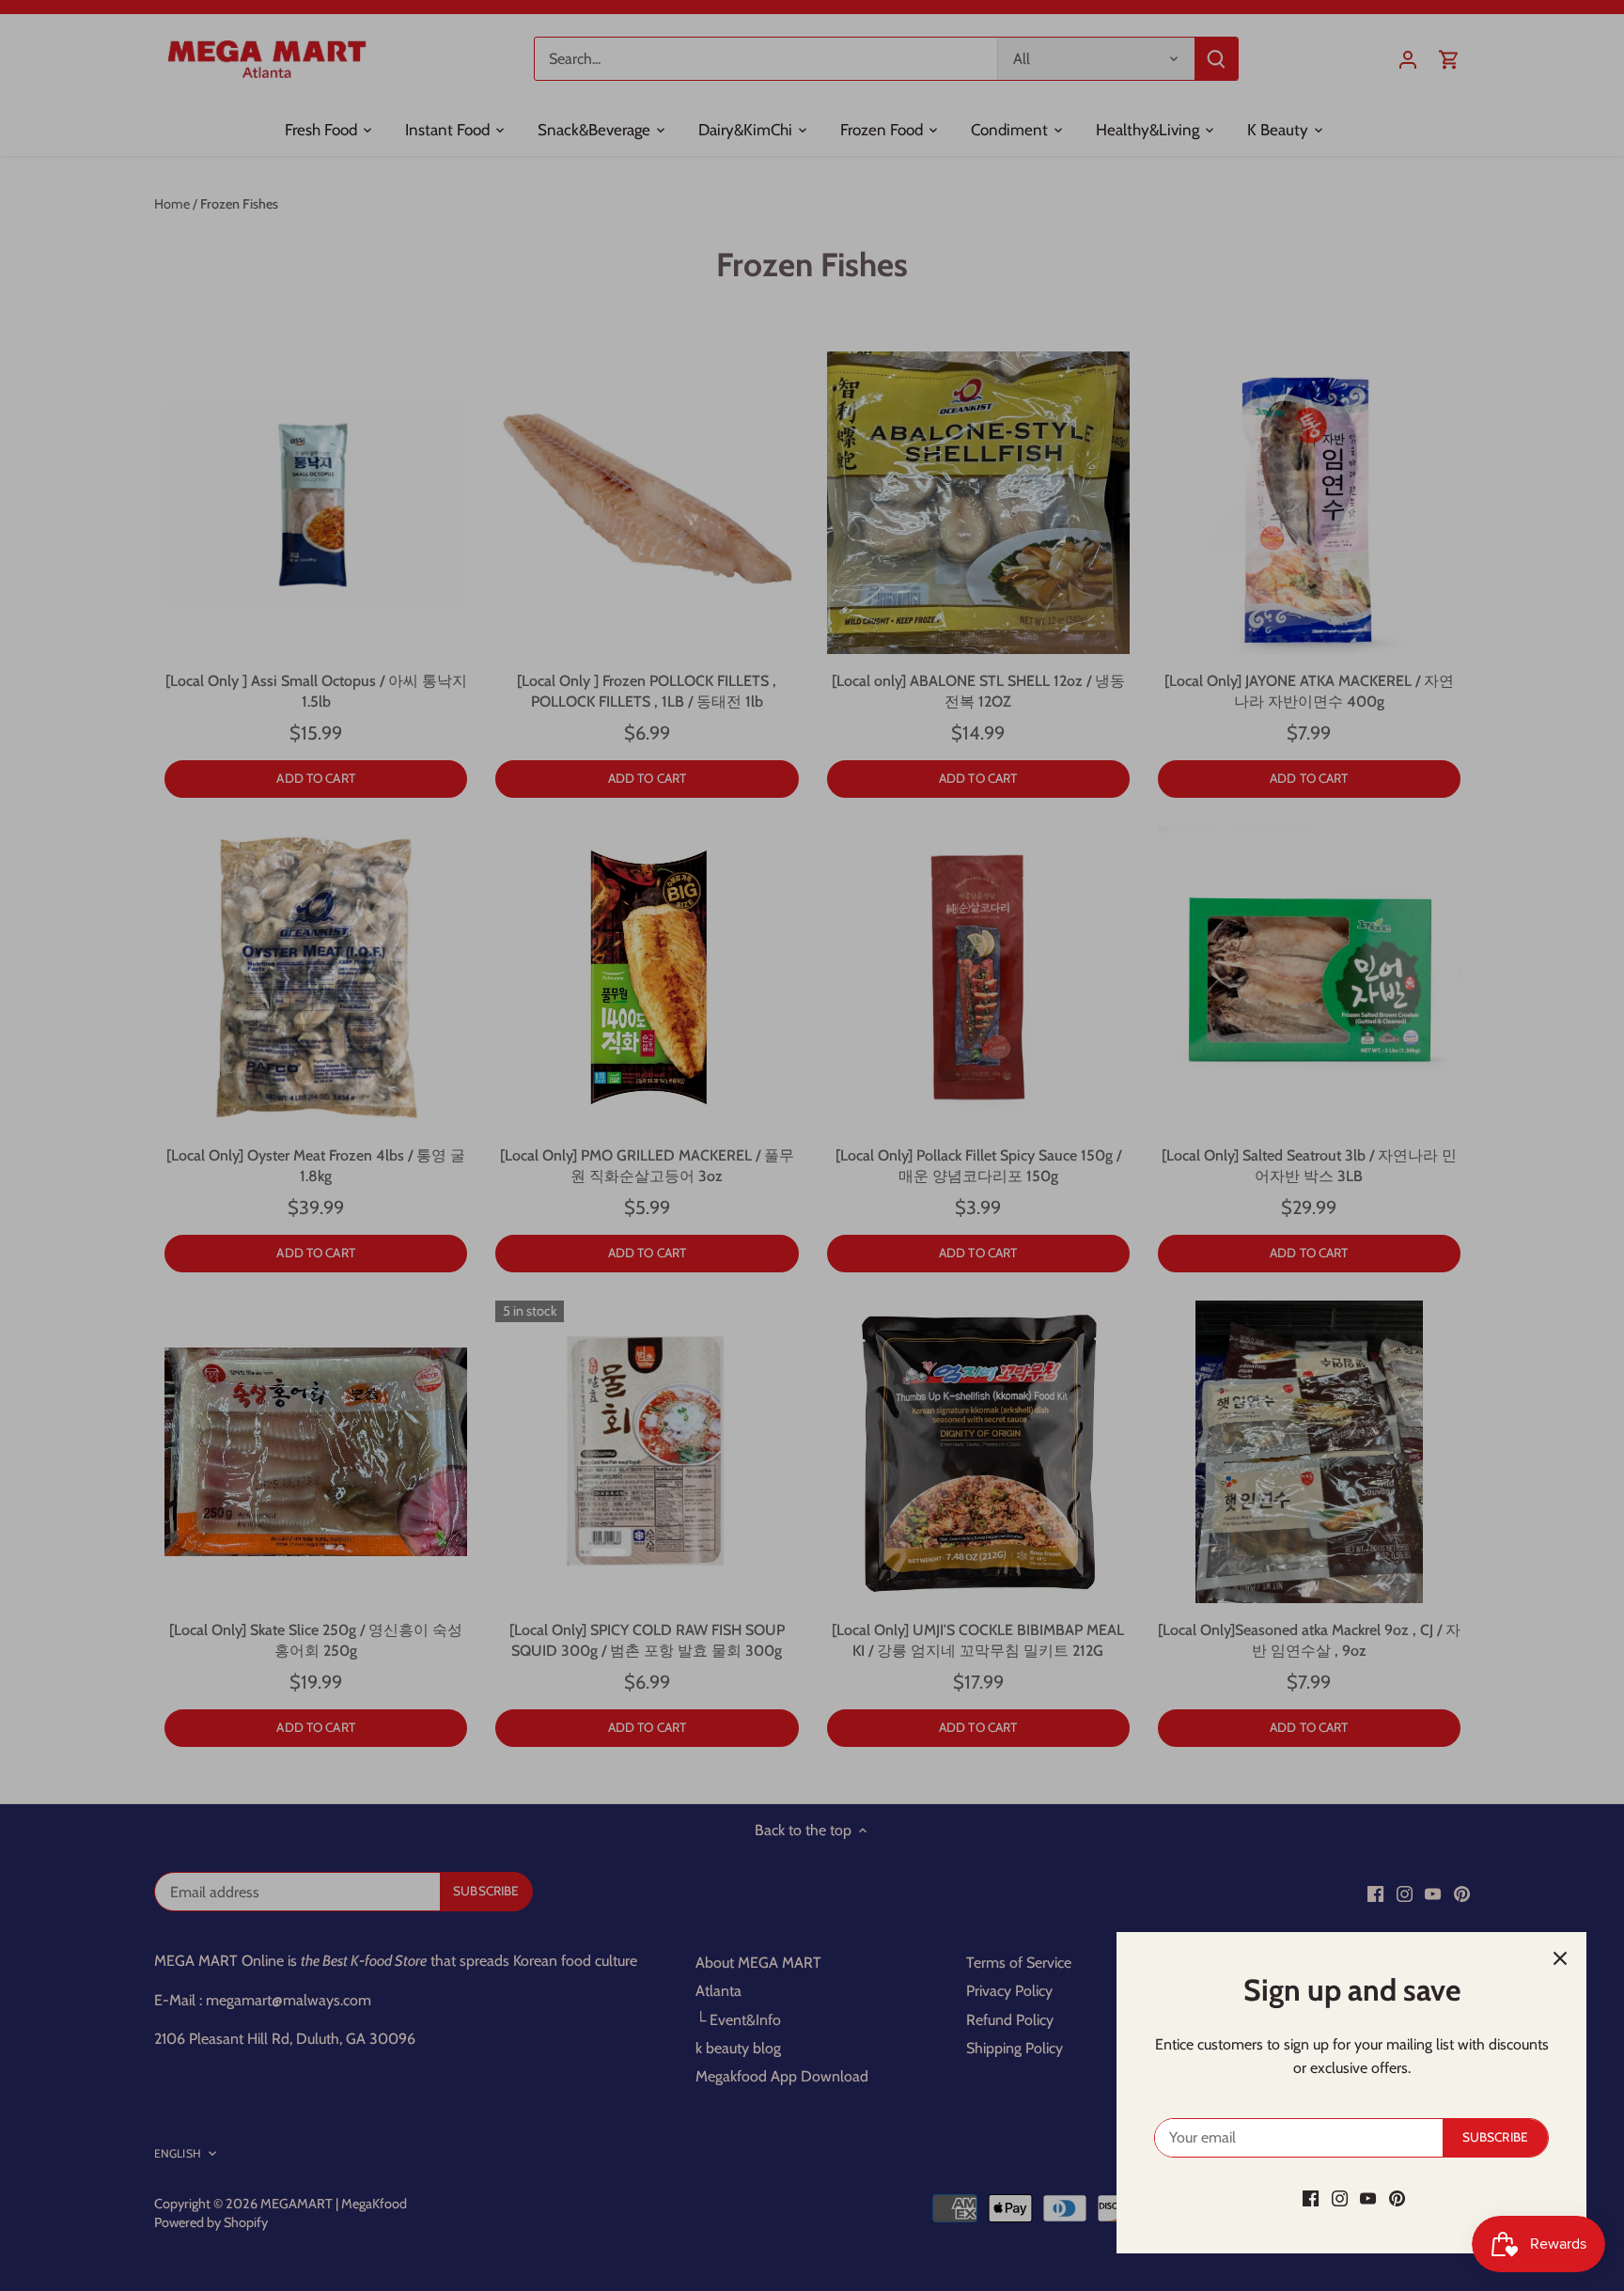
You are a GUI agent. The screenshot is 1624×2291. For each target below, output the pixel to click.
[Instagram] (1340, 2198)
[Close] (1560, 1958)
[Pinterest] (1397, 2198)
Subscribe (1495, 2137)
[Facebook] (1311, 2198)
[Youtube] (1368, 2198)
